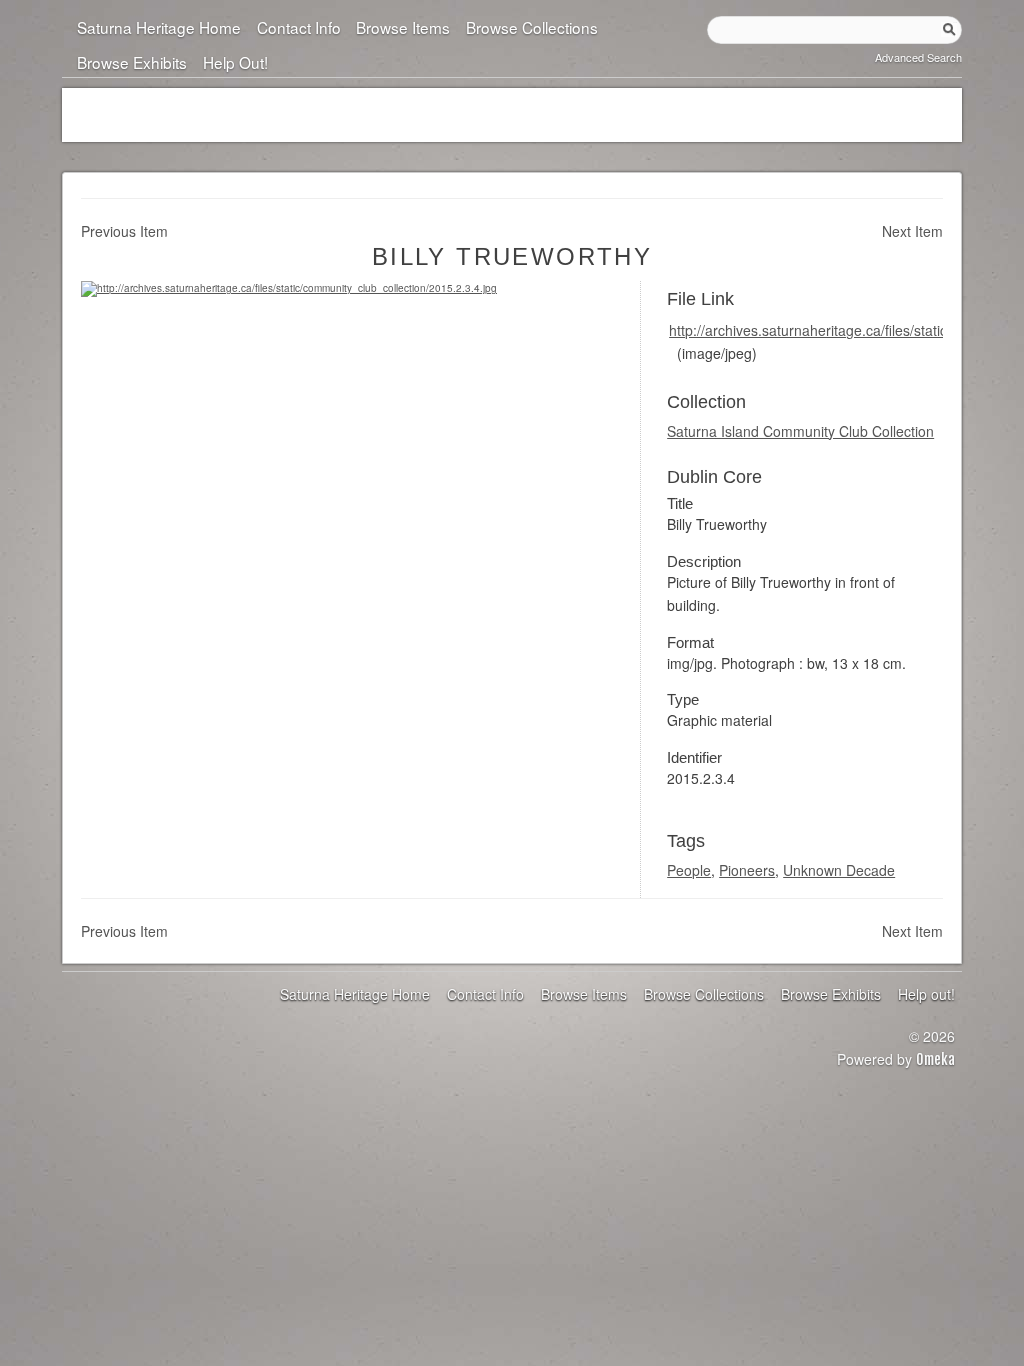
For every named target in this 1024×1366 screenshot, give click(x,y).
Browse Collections (531, 27)
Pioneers (747, 870)
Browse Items (403, 27)
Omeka (935, 1059)
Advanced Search (918, 57)
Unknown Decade (839, 870)
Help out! (235, 62)
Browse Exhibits (132, 62)
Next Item (912, 231)
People (689, 870)
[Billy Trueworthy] (289, 288)
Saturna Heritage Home (159, 27)
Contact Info (298, 27)
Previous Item (124, 231)
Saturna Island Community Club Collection (800, 431)
